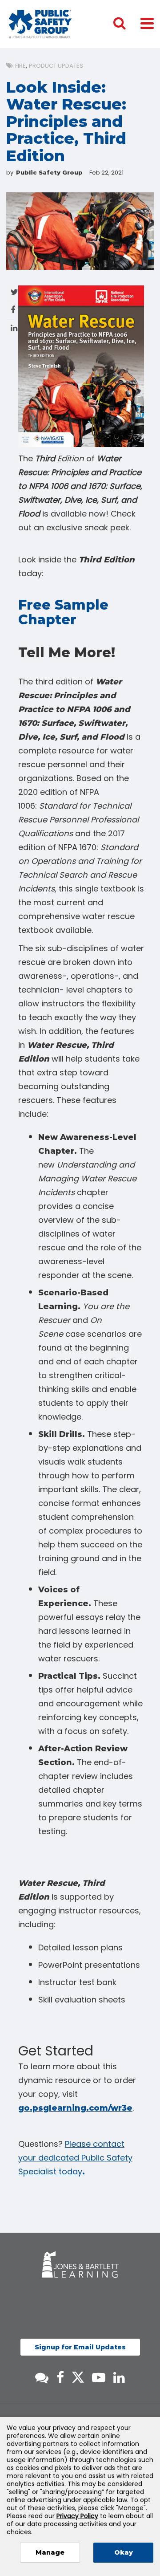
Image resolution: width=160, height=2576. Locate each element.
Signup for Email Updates (80, 2347)
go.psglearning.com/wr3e (75, 2108)
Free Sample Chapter (63, 612)
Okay (124, 2552)
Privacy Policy (77, 2516)
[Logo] (40, 24)
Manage (50, 2552)
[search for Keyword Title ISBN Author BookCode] (127, 24)
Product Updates (56, 66)
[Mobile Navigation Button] (147, 23)
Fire (20, 66)
